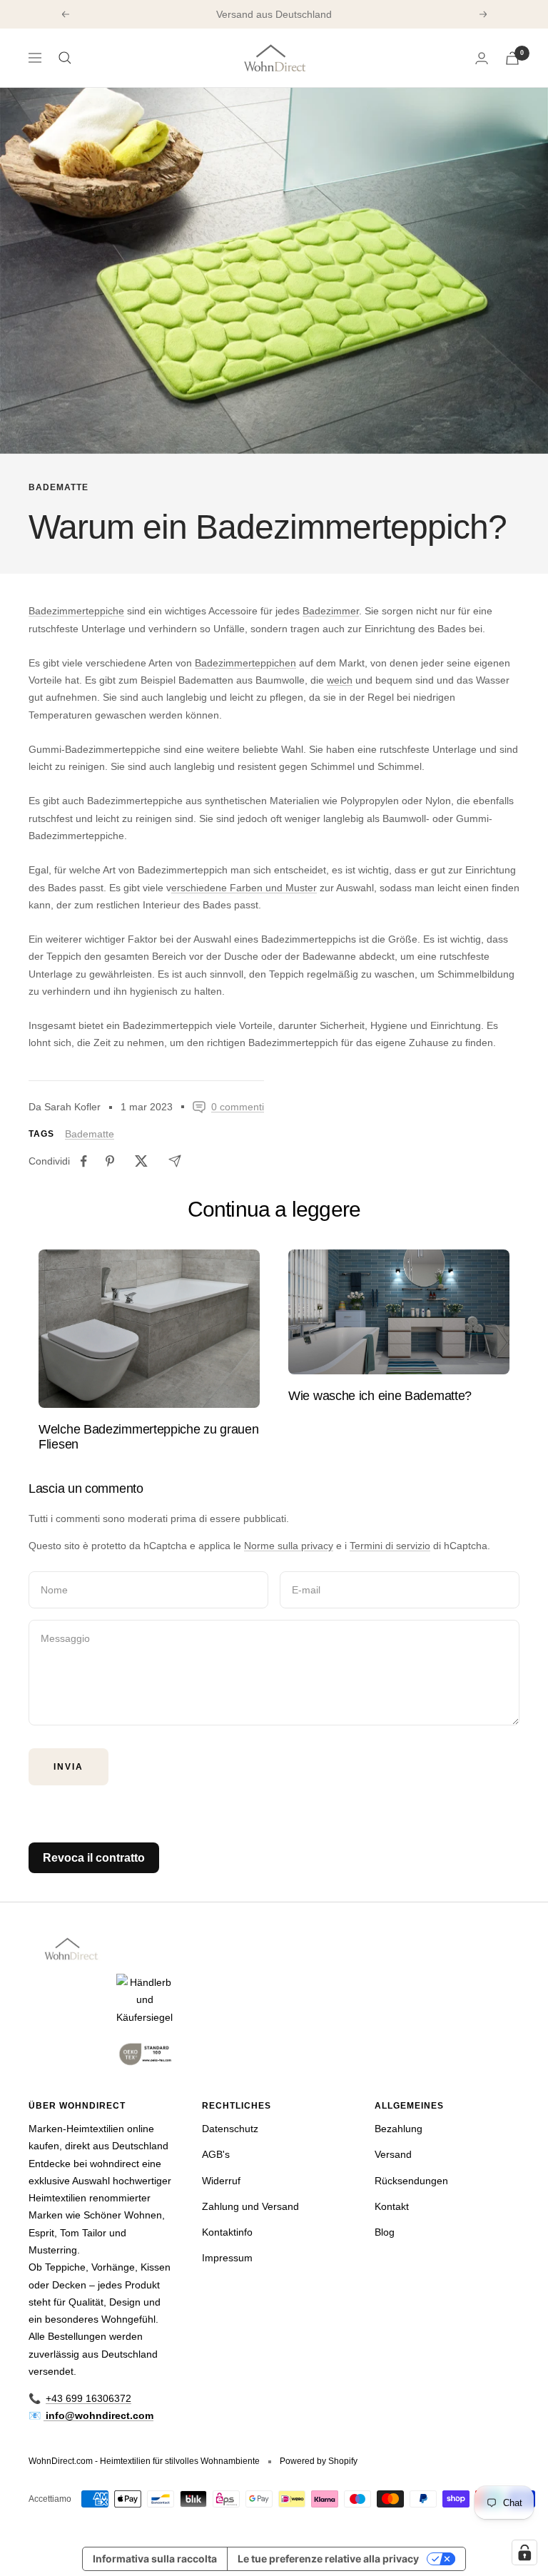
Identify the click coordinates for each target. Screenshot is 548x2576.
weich (340, 680)
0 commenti (238, 1107)
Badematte (59, 487)
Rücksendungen (411, 2181)
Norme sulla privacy (289, 1546)
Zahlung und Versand (250, 2206)
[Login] (482, 58)
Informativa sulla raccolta (155, 2559)
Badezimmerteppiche (76, 611)
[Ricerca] (65, 58)
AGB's (216, 2154)
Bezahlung (399, 2129)
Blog (385, 2232)
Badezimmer (331, 611)
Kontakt (392, 2206)
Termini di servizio (390, 1546)
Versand (393, 2154)
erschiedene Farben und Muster (244, 888)
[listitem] (84, 1161)
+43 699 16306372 (88, 2398)
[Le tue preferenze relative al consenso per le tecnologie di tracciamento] (524, 2552)
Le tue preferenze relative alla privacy (328, 2559)
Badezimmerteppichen (245, 663)
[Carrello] (512, 58)
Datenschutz (230, 2129)
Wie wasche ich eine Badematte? (380, 1396)
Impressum (227, 2258)
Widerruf (221, 2181)
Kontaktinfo (227, 2232)
